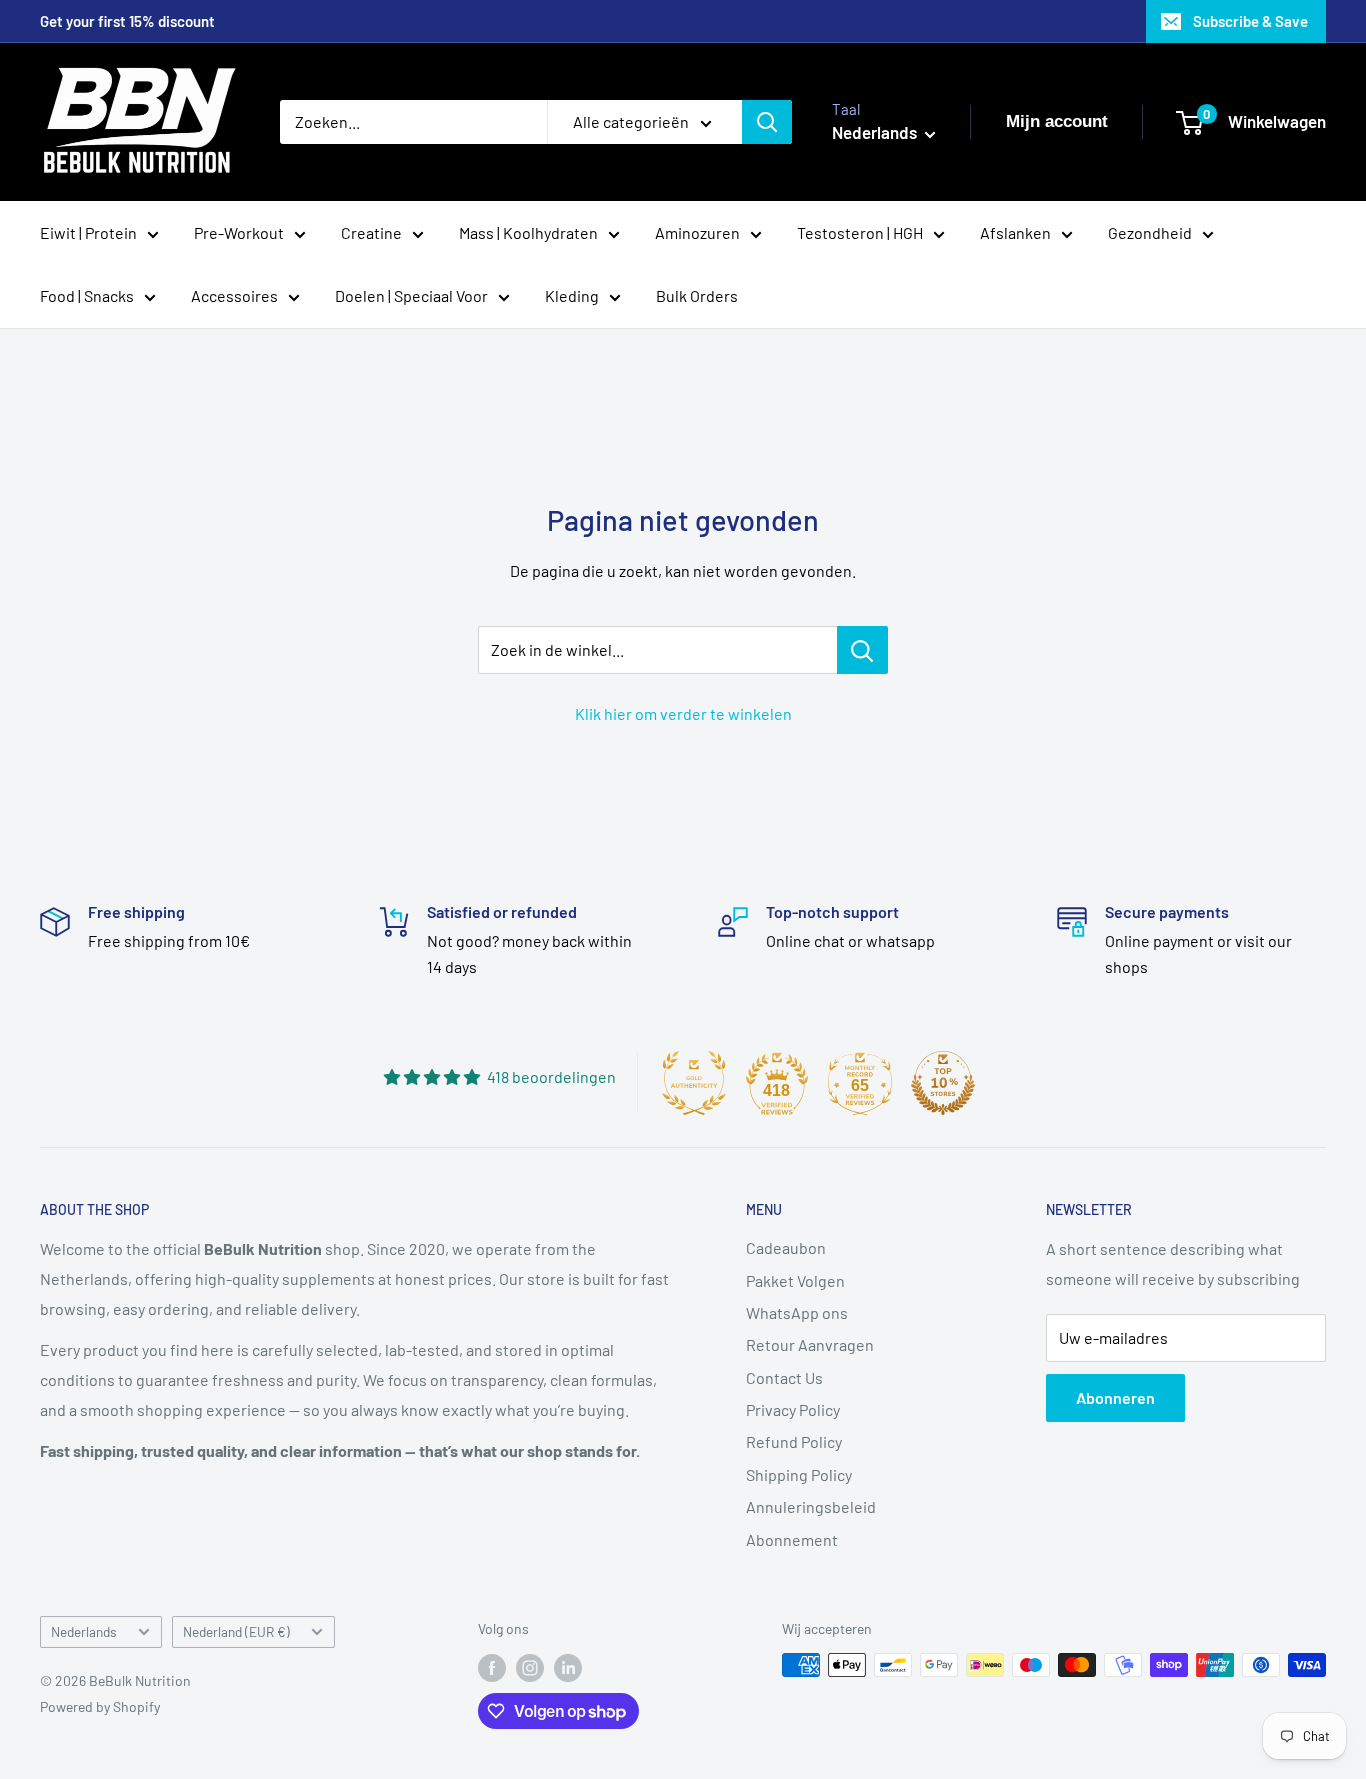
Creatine (371, 232)
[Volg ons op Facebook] (492, 1667)
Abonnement (792, 1539)
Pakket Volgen (795, 1280)
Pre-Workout (239, 232)
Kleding (572, 295)
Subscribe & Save (1250, 21)
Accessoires (234, 295)
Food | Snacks (87, 295)
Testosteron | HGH (860, 232)
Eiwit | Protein (88, 232)
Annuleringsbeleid (811, 1506)
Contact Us (784, 1377)
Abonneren (1115, 1397)
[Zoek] (767, 122)
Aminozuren (697, 232)
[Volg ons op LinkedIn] (568, 1667)
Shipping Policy (799, 1474)
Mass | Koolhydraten (528, 232)
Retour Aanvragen (810, 1344)
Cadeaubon (786, 1247)
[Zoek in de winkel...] (862, 650)
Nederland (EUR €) (236, 1631)
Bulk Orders (697, 295)
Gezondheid (1150, 232)
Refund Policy (794, 1441)
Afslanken (1015, 232)
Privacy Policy (793, 1409)
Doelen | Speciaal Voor (411, 295)
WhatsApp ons (797, 1312)
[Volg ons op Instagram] (530, 1667)
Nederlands (84, 1631)
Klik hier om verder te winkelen (683, 713)
